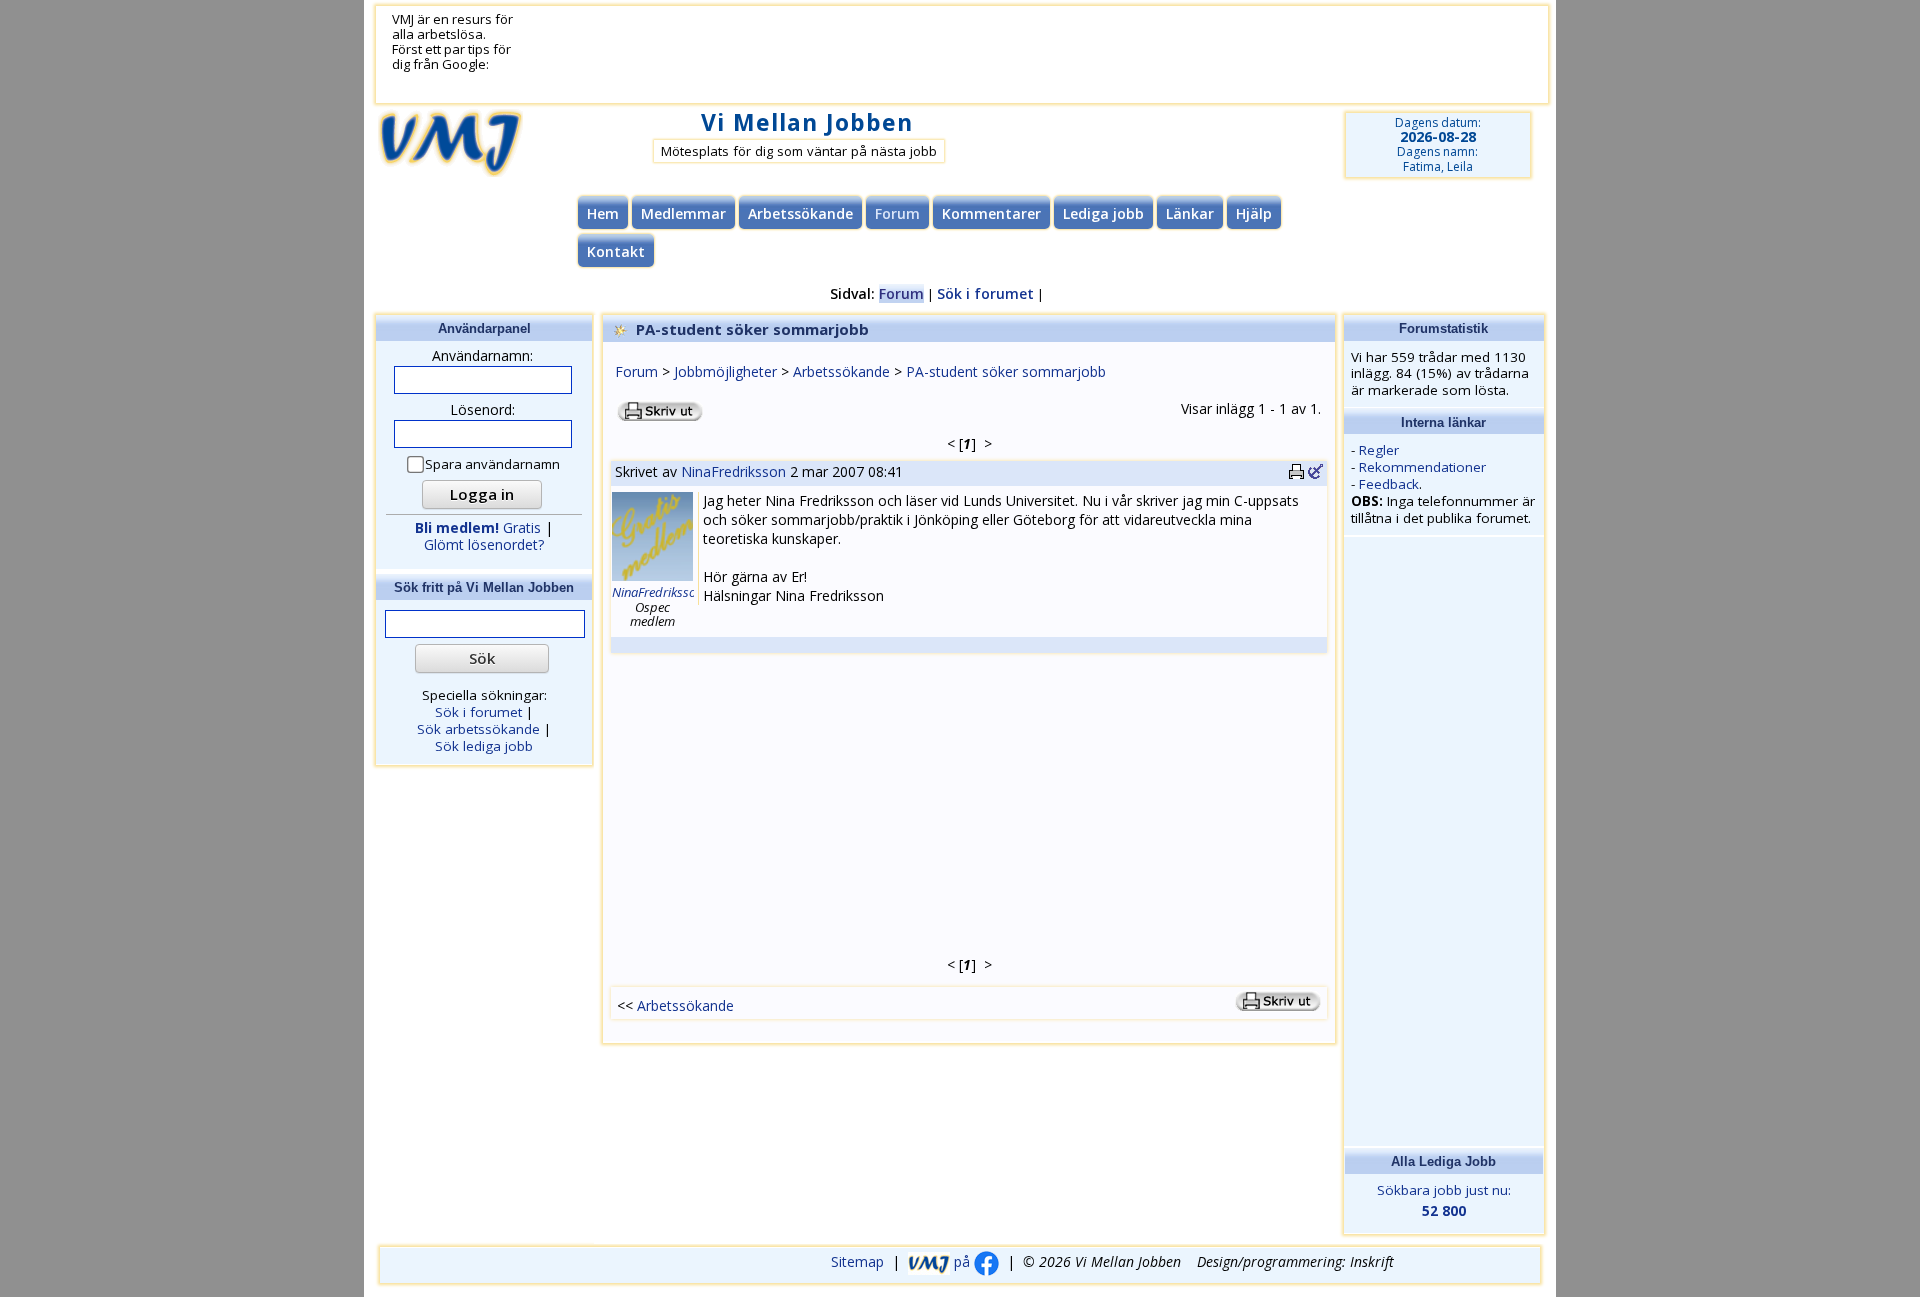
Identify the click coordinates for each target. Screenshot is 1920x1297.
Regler (1379, 450)
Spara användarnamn (492, 464)
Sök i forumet (985, 293)
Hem (603, 213)
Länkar (1190, 213)
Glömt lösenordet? (484, 544)
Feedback (1389, 484)
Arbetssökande (800, 213)
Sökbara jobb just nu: (1444, 1200)
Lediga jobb (1103, 213)
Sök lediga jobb (484, 746)
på (962, 1261)
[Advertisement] (1007, 55)
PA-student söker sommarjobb (1006, 371)
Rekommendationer (1422, 467)
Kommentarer (991, 213)
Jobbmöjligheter (725, 371)
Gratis (478, 527)
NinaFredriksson (733, 471)
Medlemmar (683, 213)
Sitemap (857, 1261)
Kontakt (616, 251)
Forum (636, 371)
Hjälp (1254, 213)
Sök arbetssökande (478, 729)
